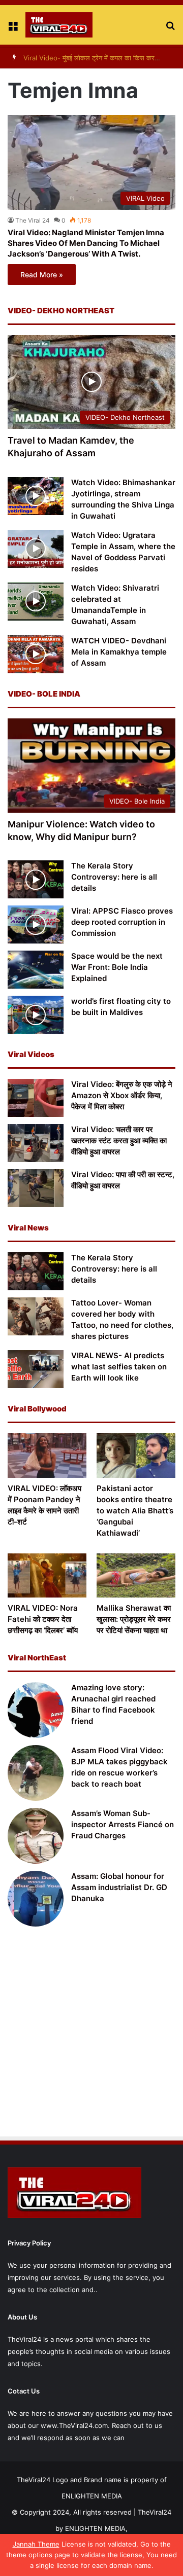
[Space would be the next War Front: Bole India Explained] (36, 970)
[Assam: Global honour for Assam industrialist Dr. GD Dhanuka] (36, 1899)
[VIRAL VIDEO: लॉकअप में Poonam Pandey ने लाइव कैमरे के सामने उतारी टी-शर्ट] (47, 1455)
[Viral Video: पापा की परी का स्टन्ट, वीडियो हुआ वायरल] (36, 1188)
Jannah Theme (36, 2544)
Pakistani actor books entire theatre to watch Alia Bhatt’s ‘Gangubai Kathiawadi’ (135, 1511)
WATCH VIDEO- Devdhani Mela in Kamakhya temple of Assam (119, 652)
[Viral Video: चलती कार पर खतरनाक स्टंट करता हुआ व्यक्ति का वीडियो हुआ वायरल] (36, 1143)
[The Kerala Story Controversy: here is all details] (36, 879)
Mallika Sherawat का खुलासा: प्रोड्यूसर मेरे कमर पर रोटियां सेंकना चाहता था (134, 1619)
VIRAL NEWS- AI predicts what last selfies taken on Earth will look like (119, 1367)
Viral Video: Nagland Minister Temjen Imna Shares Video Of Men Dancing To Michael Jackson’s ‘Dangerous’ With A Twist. (86, 243)
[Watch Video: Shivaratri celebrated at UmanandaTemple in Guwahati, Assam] (36, 602)
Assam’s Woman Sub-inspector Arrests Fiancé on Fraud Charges (123, 1824)
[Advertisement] (91, 2033)
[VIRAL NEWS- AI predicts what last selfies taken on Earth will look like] (36, 1369)
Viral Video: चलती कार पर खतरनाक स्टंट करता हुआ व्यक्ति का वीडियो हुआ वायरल (119, 1140)
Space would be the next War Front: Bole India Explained (117, 967)
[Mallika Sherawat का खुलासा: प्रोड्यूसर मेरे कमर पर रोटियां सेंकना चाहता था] (136, 1575)
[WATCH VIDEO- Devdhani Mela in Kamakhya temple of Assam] (36, 654)
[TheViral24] (59, 25)
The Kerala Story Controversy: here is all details (114, 877)
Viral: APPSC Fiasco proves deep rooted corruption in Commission (122, 922)
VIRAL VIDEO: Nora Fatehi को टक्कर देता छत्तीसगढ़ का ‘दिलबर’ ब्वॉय (43, 1619)
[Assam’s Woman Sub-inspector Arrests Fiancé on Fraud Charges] (36, 1836)
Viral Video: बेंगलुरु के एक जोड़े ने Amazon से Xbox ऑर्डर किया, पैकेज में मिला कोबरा (122, 1095)
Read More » (42, 275)
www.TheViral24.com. (75, 2425)
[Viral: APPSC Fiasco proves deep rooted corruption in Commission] (36, 924)
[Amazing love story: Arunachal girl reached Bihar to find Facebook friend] (36, 1710)
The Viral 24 (33, 220)
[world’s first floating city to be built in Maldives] (36, 1015)
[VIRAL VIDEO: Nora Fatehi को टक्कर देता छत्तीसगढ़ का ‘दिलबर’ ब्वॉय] (47, 1575)
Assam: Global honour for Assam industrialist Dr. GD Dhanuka (119, 1887)
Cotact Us (24, 2391)
